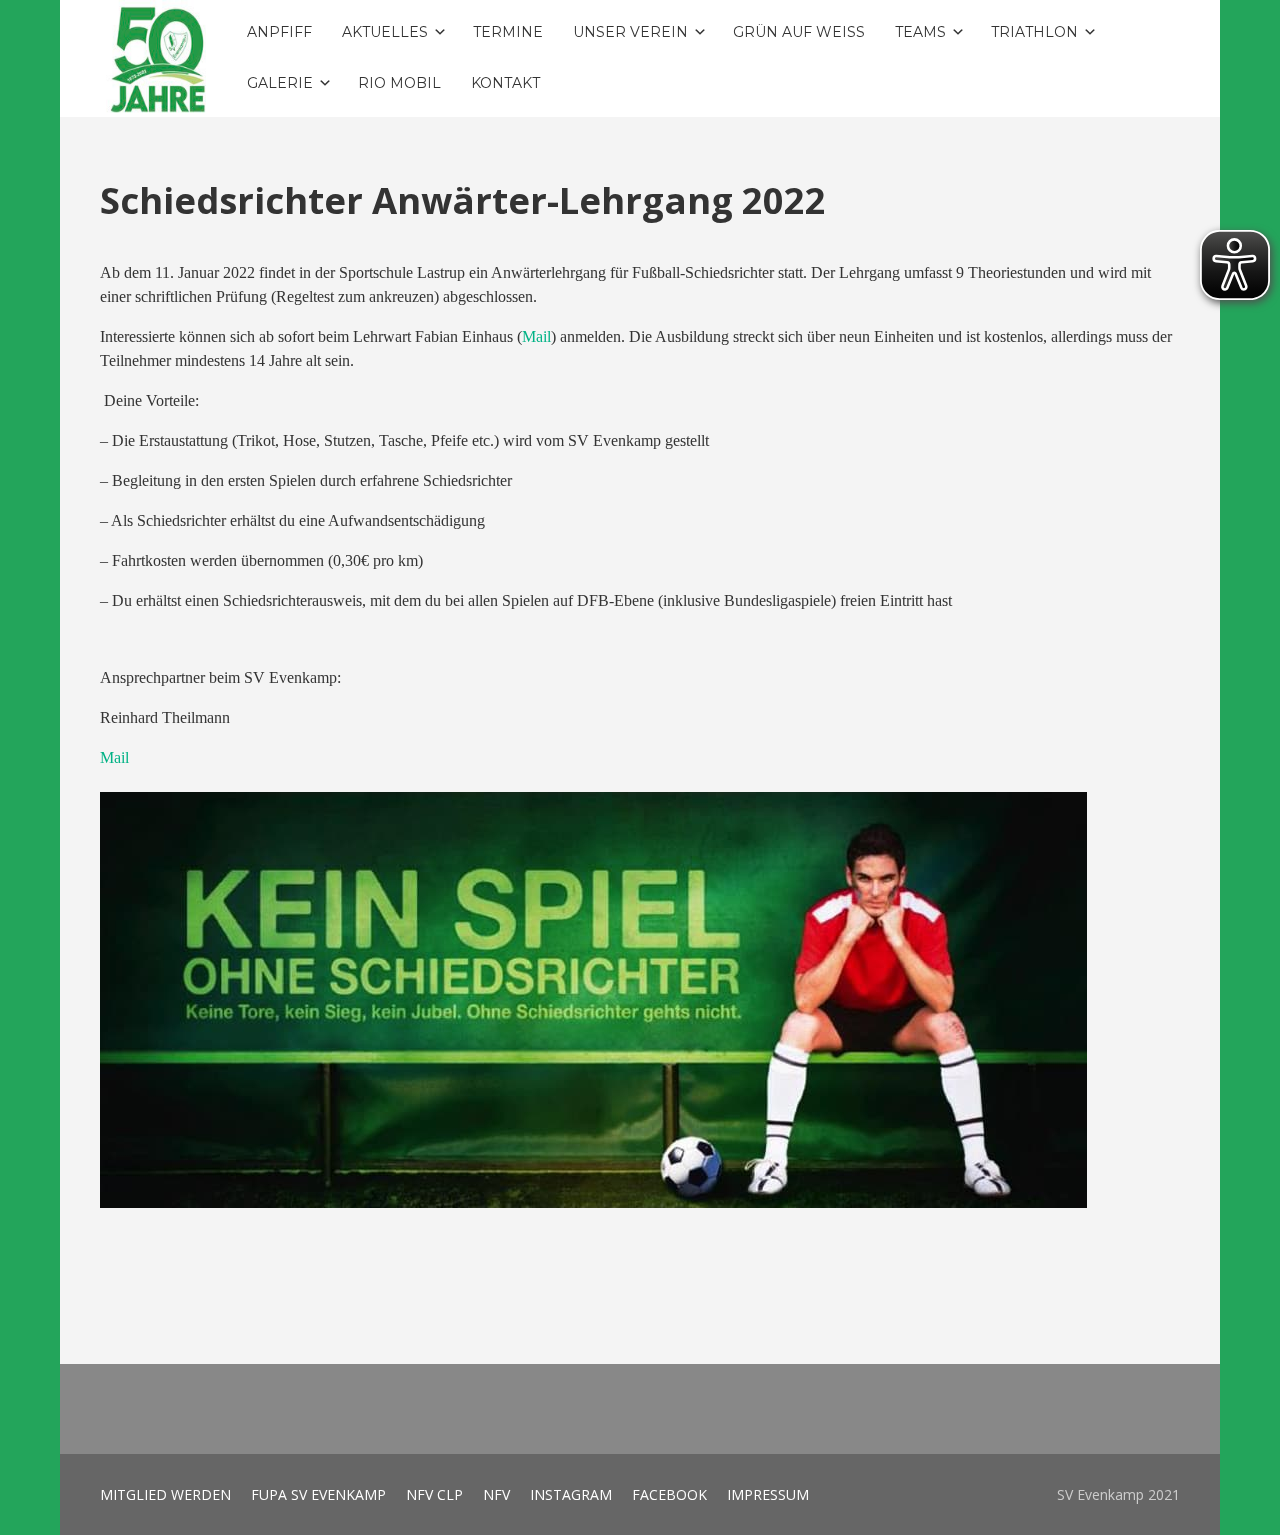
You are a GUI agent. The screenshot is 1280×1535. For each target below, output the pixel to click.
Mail (536, 336)
